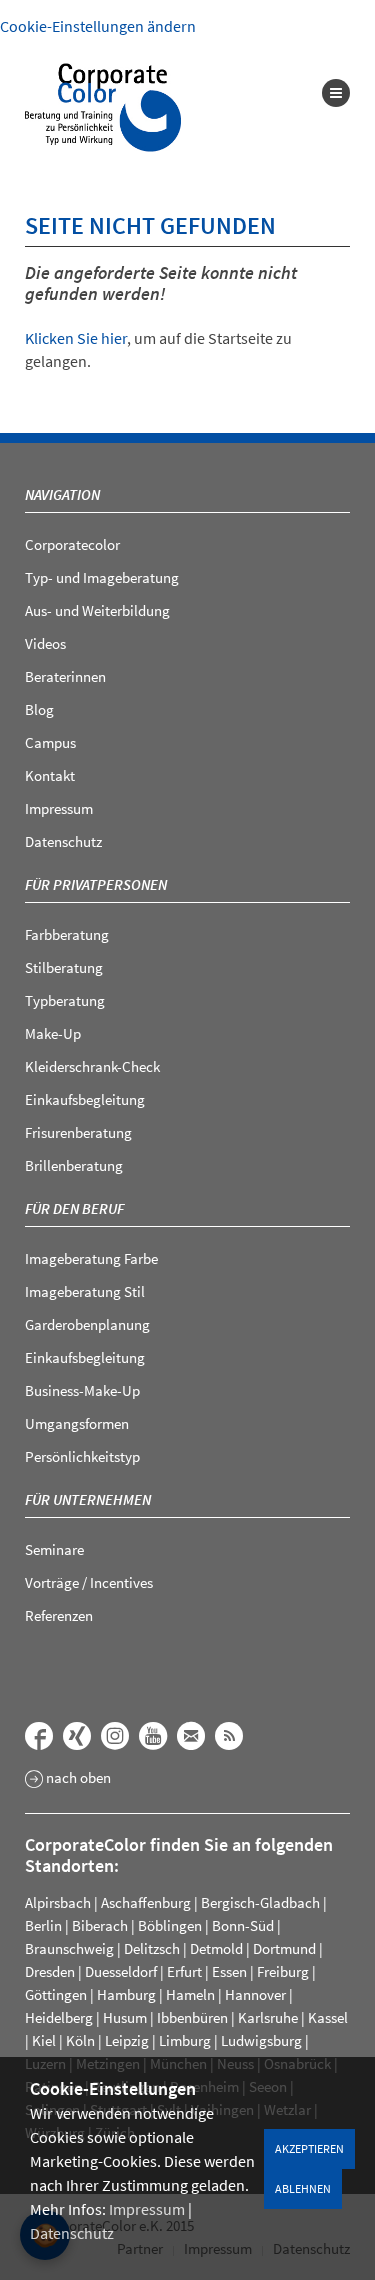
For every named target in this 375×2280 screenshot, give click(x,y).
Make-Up (53, 1033)
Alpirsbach (58, 1902)
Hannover (255, 1994)
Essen (229, 1971)
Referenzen (59, 1615)
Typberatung (65, 1000)
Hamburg (126, 1994)
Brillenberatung (74, 1165)
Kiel (44, 2040)
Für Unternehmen (88, 1499)
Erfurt (184, 1971)
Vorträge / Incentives (89, 1582)
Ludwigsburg (261, 2040)
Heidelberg (59, 2017)
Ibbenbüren (192, 2017)
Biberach (100, 1925)
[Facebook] (39, 1736)
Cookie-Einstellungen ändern (98, 26)
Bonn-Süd (243, 1925)
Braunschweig (69, 1948)
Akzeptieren (309, 2148)
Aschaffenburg (146, 1902)
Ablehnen (303, 2188)
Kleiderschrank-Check (92, 1066)
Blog (39, 709)
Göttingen (56, 1994)
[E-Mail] (191, 1736)
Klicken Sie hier (76, 338)
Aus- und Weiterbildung (97, 610)
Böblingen (170, 1925)
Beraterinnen (65, 676)
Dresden (50, 1971)
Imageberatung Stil (85, 1291)
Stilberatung (64, 967)
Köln (80, 2040)
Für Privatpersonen (96, 884)
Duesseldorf (121, 1971)
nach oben (77, 1778)
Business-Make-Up (82, 1390)
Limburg (185, 2040)
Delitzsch (152, 1948)
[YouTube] (153, 1736)
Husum (125, 2017)
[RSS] (229, 1736)
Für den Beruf (74, 1208)
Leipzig (127, 2040)
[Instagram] (115, 1736)
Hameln (190, 1994)
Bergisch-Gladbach (260, 1902)
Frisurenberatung (78, 1132)
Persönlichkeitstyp (82, 1456)
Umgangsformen (77, 1423)
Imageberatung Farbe (91, 1258)
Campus (50, 742)
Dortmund (284, 1948)
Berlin (43, 1925)
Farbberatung (67, 934)
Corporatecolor (72, 544)
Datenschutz (72, 2233)
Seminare (54, 1549)
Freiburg (283, 1971)
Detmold (216, 1948)
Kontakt (50, 775)
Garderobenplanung (87, 1324)
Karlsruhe (268, 2017)
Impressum (147, 2209)
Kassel (328, 2017)
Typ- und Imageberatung (102, 577)
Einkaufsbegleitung (85, 1099)
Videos (45, 643)
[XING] (77, 1736)
